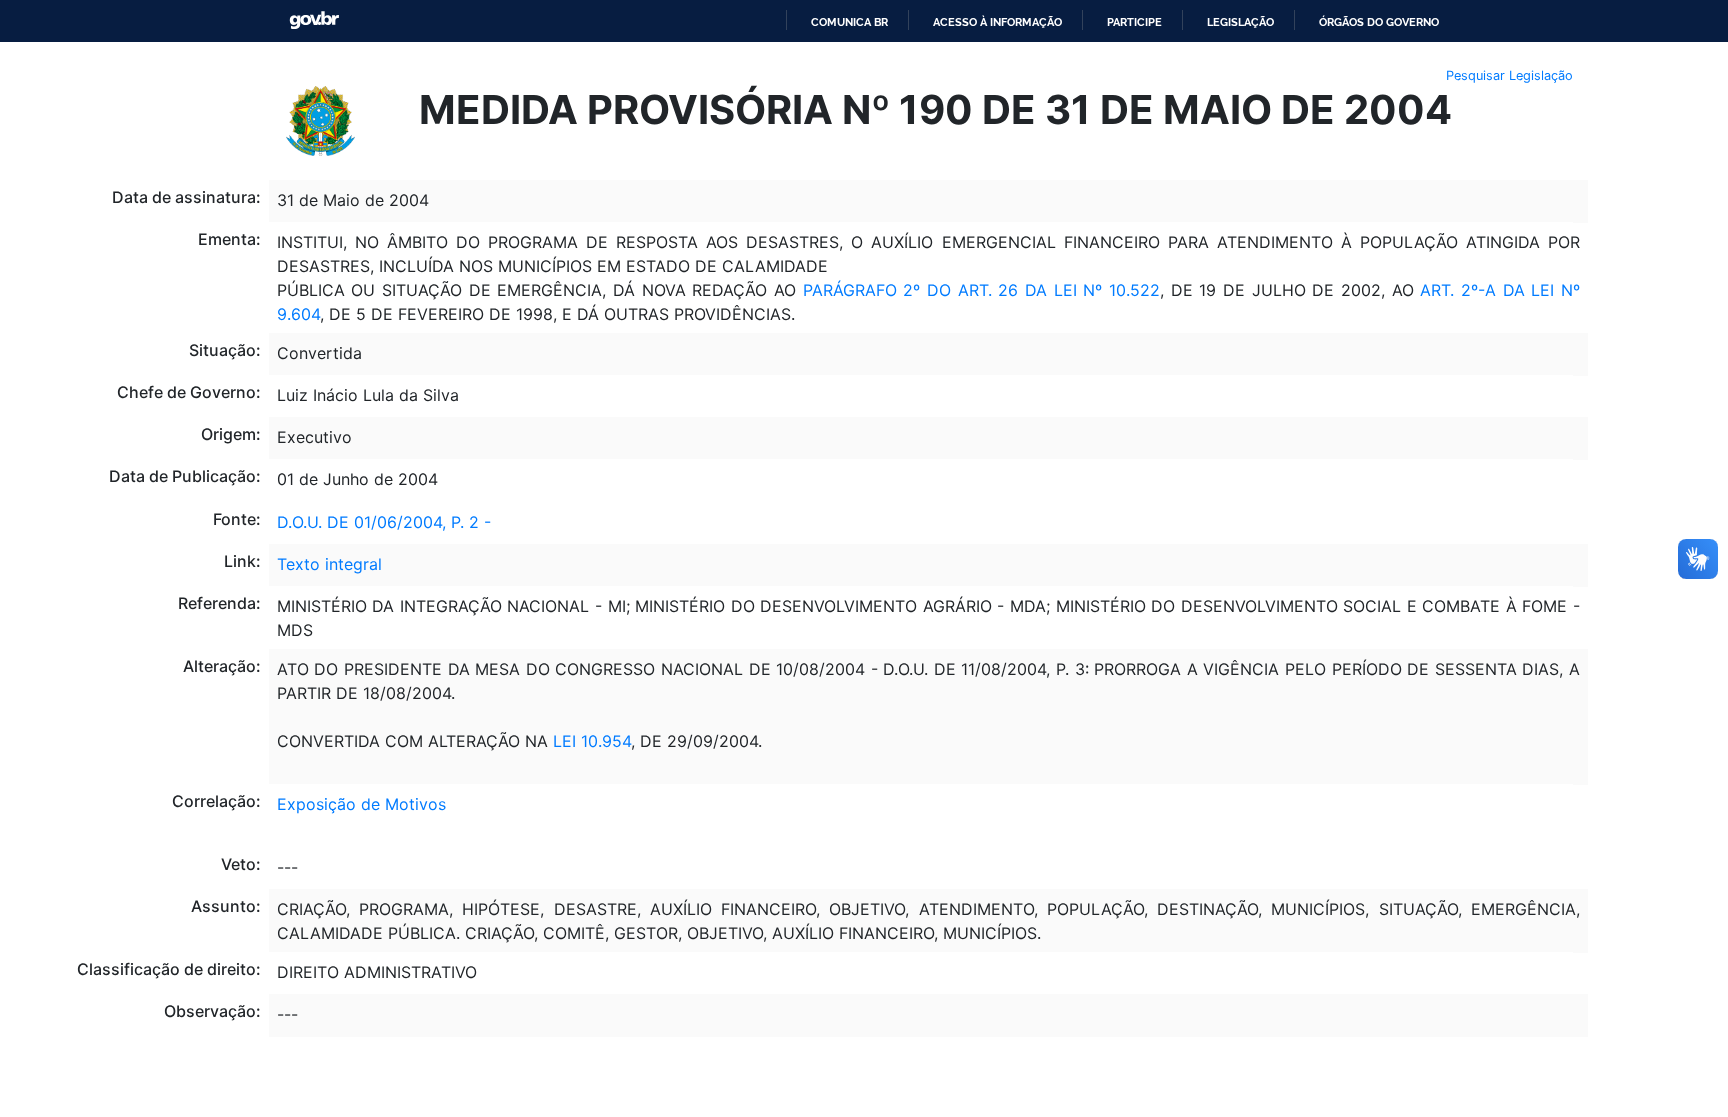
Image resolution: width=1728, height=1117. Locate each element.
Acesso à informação (997, 22)
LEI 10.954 (592, 741)
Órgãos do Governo (1379, 22)
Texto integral (329, 564)
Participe (1134, 22)
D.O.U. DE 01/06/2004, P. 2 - (384, 522)
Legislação (1240, 22)
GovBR (314, 20)
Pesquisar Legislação (1509, 75)
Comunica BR (849, 22)
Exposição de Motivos (361, 804)
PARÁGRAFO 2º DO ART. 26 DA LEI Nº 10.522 (981, 290)
